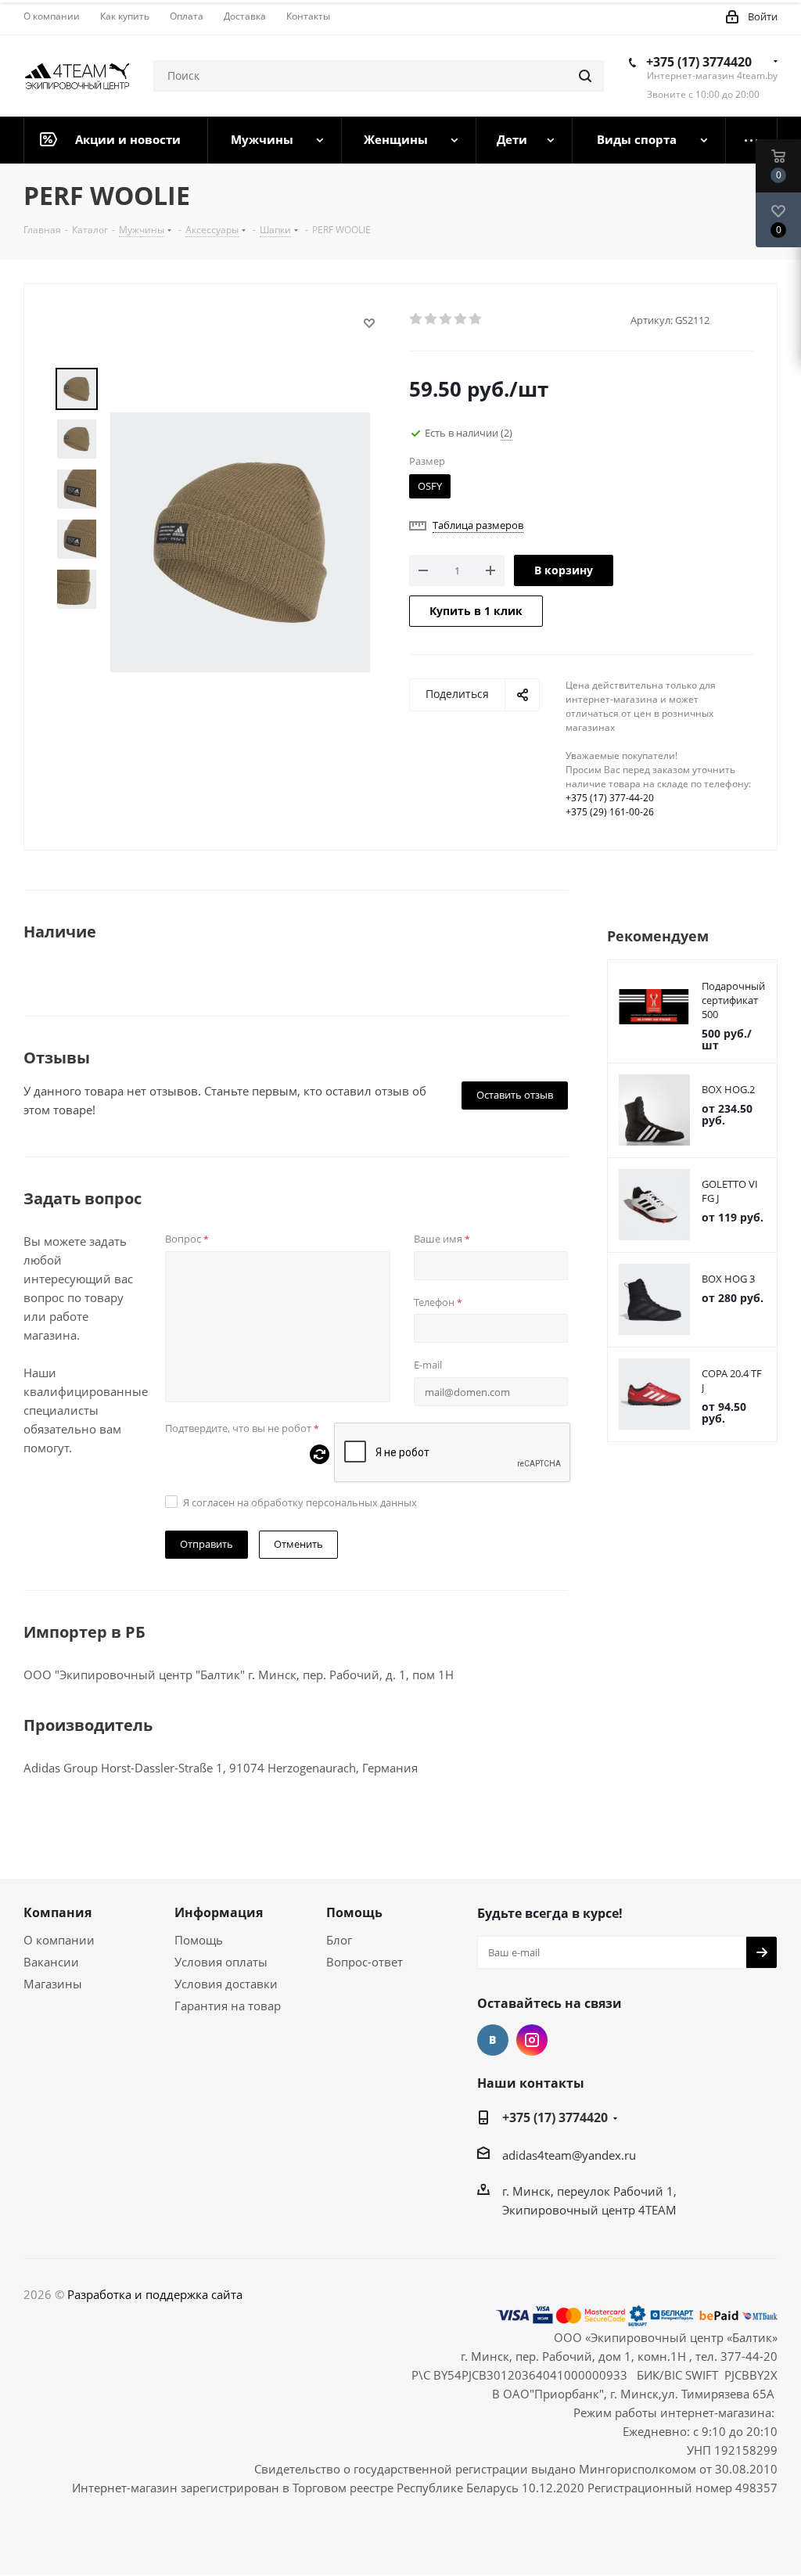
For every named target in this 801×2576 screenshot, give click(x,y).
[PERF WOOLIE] (240, 541)
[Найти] (585, 76)
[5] (476, 319)
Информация (219, 1912)
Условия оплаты (221, 1962)
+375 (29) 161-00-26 (610, 812)
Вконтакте (493, 2040)
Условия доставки (226, 1984)
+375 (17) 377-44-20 (610, 798)
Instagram (532, 2040)
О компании (59, 1940)
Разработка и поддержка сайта (155, 2294)
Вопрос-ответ (365, 1962)
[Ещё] (752, 140)
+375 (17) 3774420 (699, 62)
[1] (417, 319)
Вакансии (51, 1962)
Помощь (199, 1940)
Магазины (53, 1984)
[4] (461, 319)
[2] (431, 319)
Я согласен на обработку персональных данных (300, 1502)
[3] (446, 319)
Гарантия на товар (228, 2006)
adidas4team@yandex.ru (569, 2155)
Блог (339, 1940)
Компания (57, 1912)
